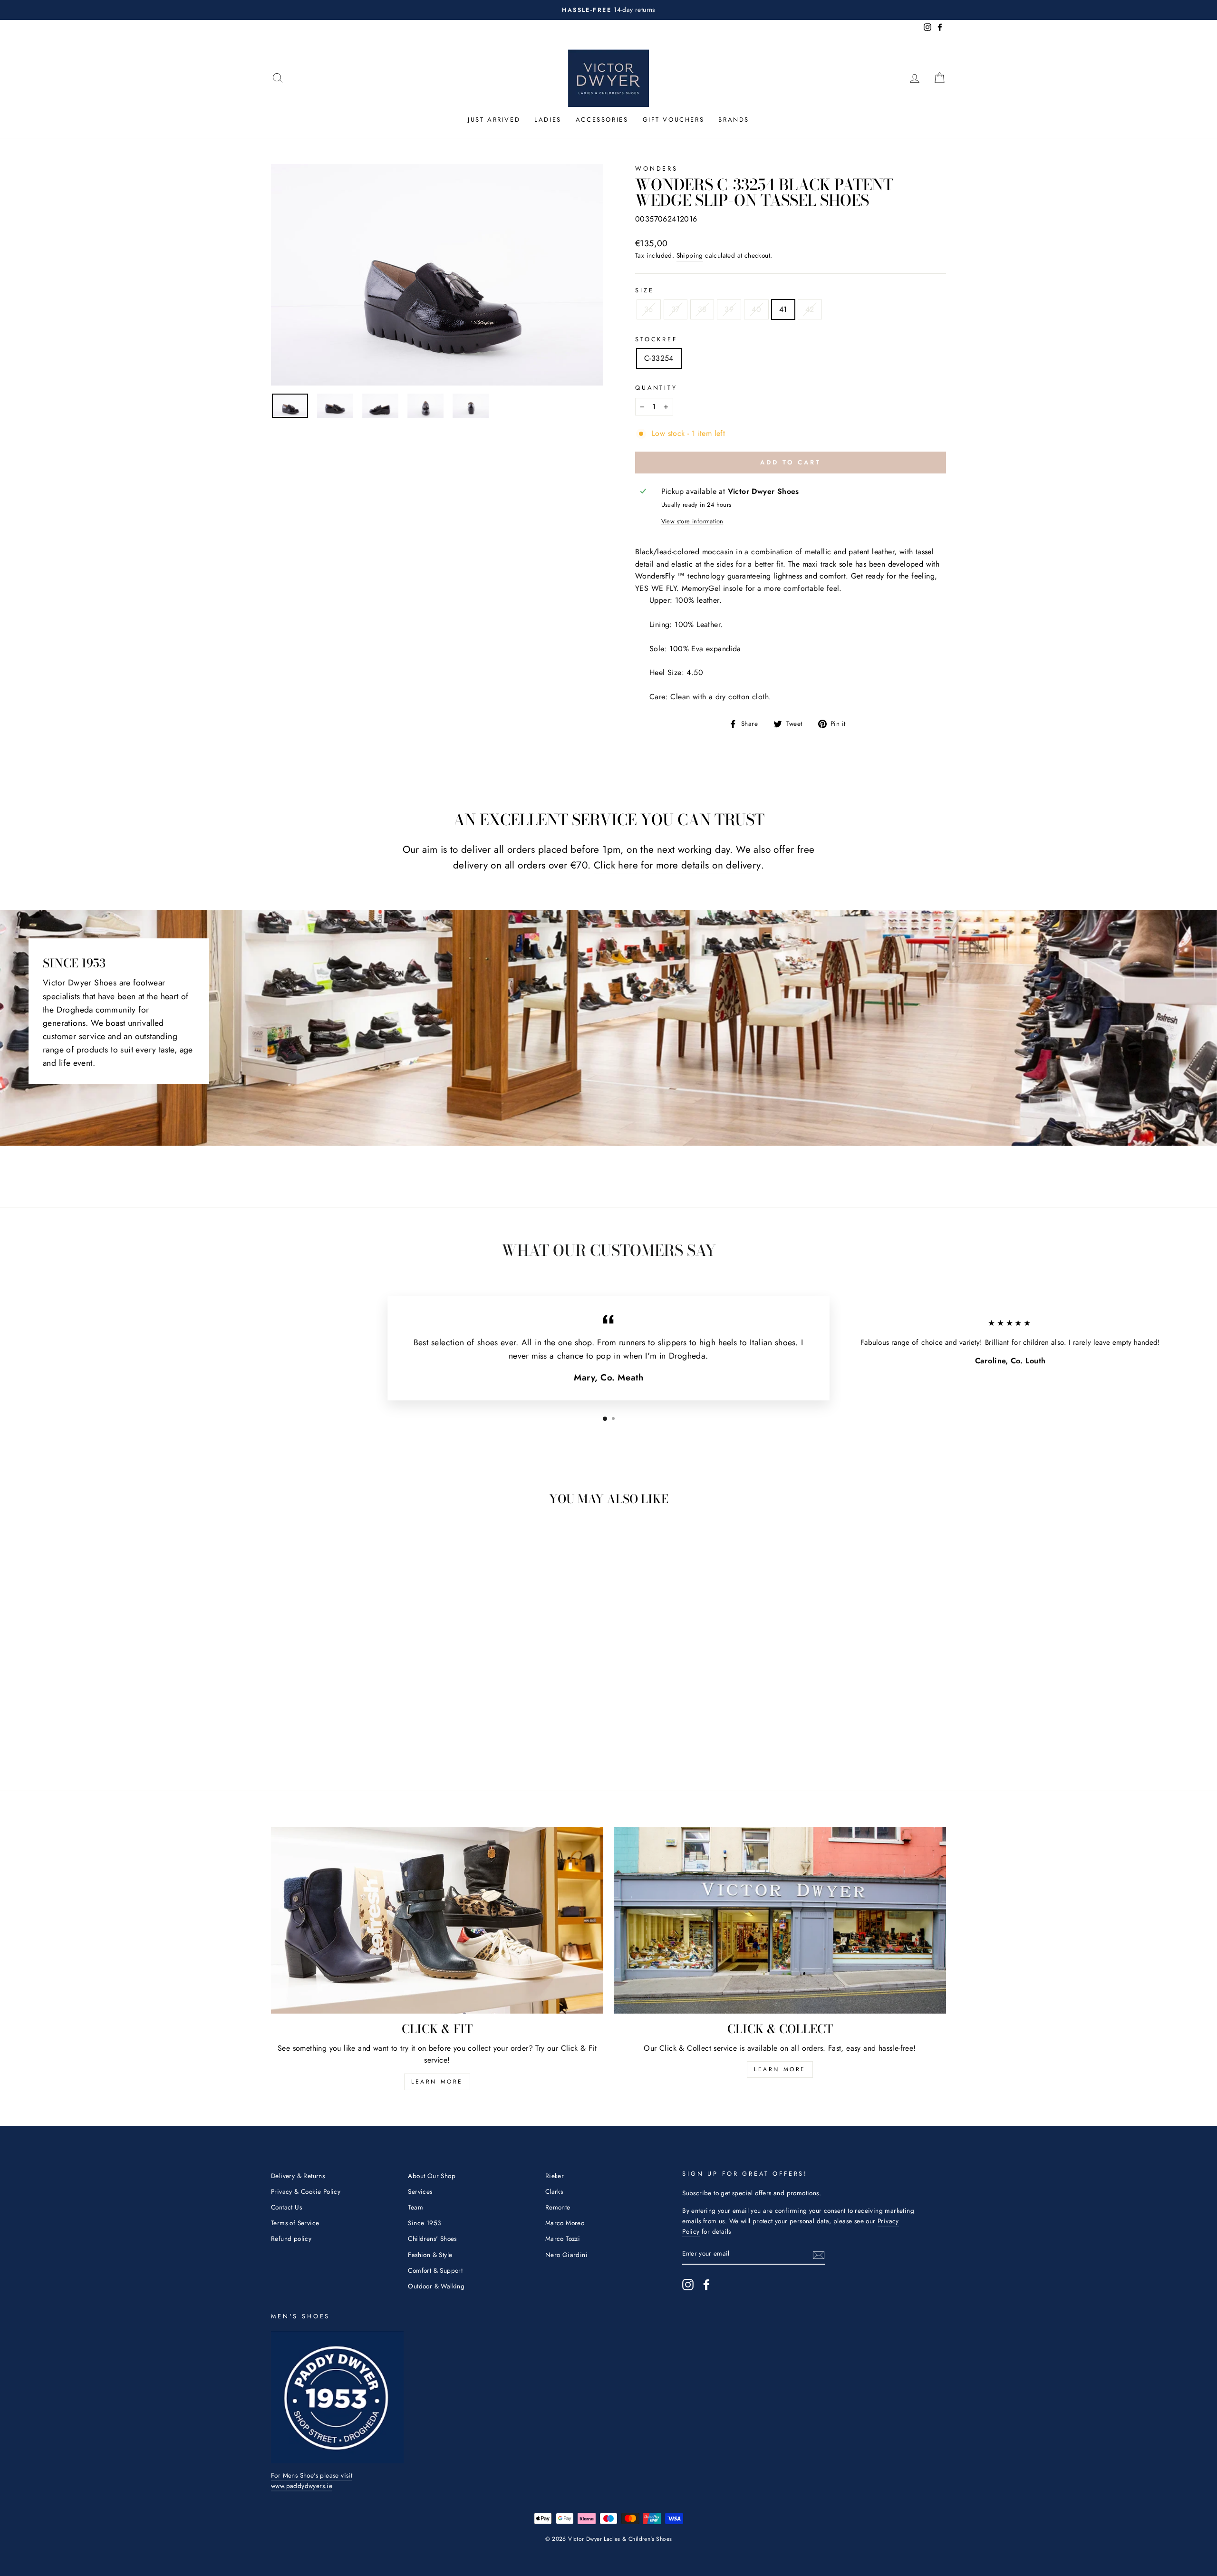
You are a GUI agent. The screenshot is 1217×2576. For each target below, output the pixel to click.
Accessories (602, 120)
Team (415, 2207)
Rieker (555, 2176)
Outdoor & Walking (436, 2286)
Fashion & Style (430, 2255)
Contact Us (286, 2207)
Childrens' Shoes (432, 2238)
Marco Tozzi (563, 2238)
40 (756, 309)
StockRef (656, 339)
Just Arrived (494, 120)
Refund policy (291, 2238)
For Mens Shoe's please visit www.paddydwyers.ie (312, 2480)
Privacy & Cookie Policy (306, 2191)
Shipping (690, 255)
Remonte (558, 2207)
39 (729, 309)
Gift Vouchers (674, 120)
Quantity (656, 388)
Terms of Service (295, 2223)
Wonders (657, 169)
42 (810, 309)
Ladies (548, 120)
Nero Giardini (566, 2255)
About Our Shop (432, 2176)
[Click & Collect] (780, 1920)
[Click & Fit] (437, 1920)
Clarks (554, 2191)
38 (702, 309)
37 (676, 309)
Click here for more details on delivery (677, 865)
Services (420, 2191)
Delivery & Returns (298, 2176)
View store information (692, 521)
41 (783, 309)
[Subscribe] (819, 2254)
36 (649, 309)
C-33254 (659, 358)
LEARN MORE (437, 2082)
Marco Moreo (565, 2223)
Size (644, 290)
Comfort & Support (435, 2270)
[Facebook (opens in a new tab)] (706, 2285)
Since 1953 (424, 2223)
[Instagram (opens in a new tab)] (688, 2285)
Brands (734, 120)
